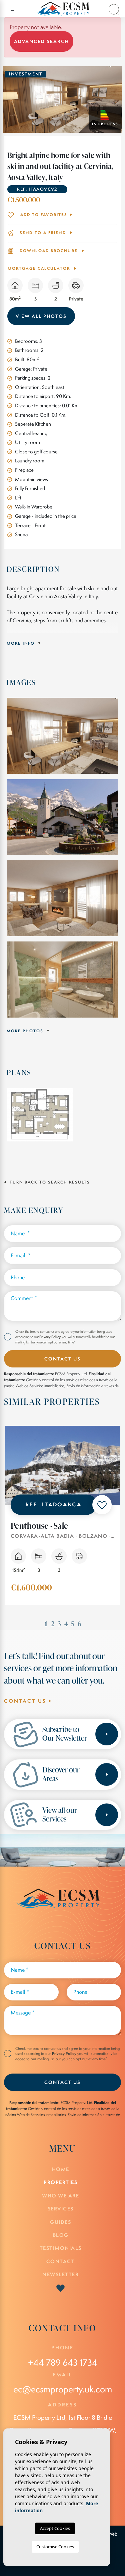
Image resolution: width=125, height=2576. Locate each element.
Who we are (60, 2196)
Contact (61, 2261)
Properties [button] (60, 2182)
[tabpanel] (62, 1521)
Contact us (26, 1701)
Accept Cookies (55, 2528)
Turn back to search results (49, 1182)
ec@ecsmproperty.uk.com (63, 2389)
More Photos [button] (26, 1031)
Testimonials (61, 2248)
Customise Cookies (55, 2547)
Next (120, 99)
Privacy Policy (50, 1337)
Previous (5, 99)
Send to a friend (43, 233)
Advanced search (41, 41)
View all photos (41, 316)
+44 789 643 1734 (63, 2363)
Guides (60, 2222)
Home (61, 2169)
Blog (61, 2235)
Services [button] (61, 2209)
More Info (21, 643)
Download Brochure (49, 251)
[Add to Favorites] (102, 1505)
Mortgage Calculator (40, 268)
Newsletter (60, 2274)
